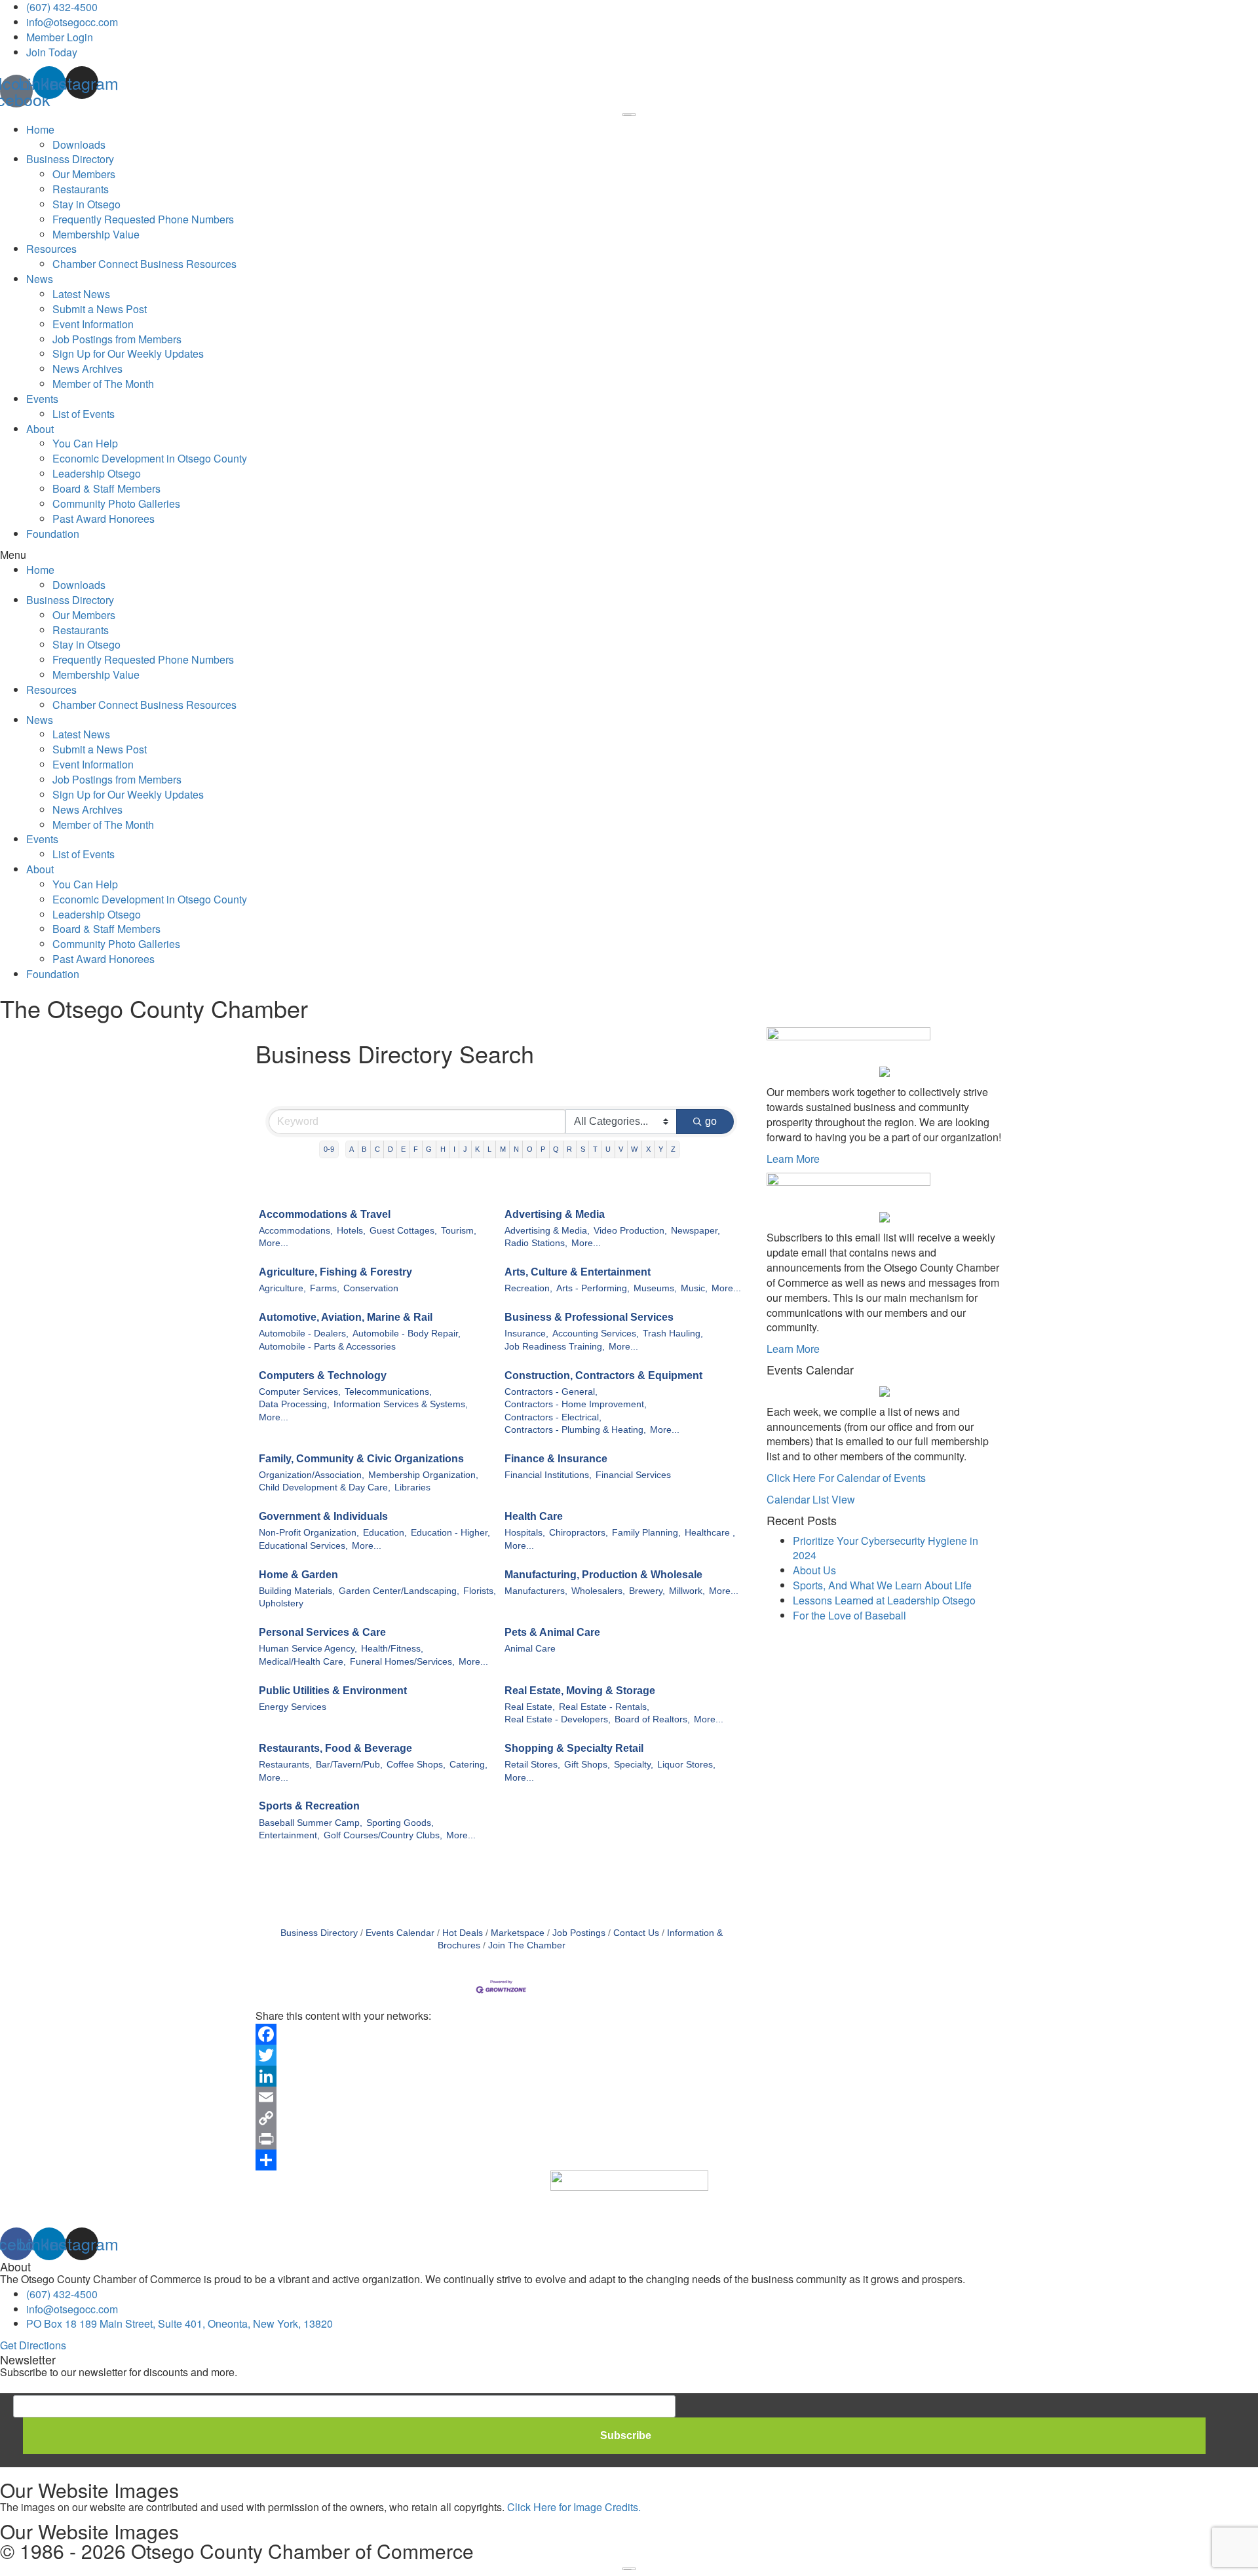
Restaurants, (285, 1765)
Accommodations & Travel (325, 1214)
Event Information (93, 324)
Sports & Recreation (309, 1806)
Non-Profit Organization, (309, 1533)
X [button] (648, 1149)
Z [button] (673, 1149)
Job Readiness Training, (555, 1347)
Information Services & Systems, (401, 1404)
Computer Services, (300, 1392)
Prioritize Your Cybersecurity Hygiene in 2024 (886, 1548)
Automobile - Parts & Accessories (327, 1347)
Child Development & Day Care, (325, 1487)
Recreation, (528, 1288)
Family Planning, (646, 1533)
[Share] (501, 2160)
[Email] (501, 2097)
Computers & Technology (323, 1375)
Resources (51, 249)
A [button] (352, 1149)
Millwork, (687, 1591)
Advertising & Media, (547, 1231)
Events (42, 399)
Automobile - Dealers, (304, 1334)
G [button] (429, 1149)
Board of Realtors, (652, 1719)
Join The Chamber (527, 1945)
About (40, 429)
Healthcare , (710, 1533)
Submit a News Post (100, 309)
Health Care (534, 1516)
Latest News (81, 294)
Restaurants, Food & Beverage (335, 1748)
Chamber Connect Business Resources (144, 264)
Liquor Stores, (686, 1765)
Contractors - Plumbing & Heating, (575, 1430)
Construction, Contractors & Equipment (603, 1375)
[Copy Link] (501, 2118)
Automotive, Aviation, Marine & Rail (346, 1317)
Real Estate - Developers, (558, 1719)
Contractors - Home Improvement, (576, 1404)
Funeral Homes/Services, (402, 1662)
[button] (629, 555)
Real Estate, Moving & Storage (580, 1691)
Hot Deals (463, 1933)
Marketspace (518, 1933)
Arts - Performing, (593, 1288)
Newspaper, (696, 1231)
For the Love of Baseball (849, 1615)
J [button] (465, 1149)
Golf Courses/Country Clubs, (383, 1835)
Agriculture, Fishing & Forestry (335, 1272)
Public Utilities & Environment (333, 1691)
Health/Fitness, (392, 1649)
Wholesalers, (598, 1591)
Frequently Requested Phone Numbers (143, 219)
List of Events (84, 414)
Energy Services (293, 1707)
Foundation (53, 534)
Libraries (412, 1487)
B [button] (364, 1149)
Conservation (371, 1288)
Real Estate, (530, 1707)
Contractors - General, (551, 1392)
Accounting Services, (596, 1334)
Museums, (655, 1288)
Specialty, (634, 1765)
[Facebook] (501, 2034)
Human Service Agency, (308, 1649)
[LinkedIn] (501, 2076)
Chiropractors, (579, 1533)
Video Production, (630, 1231)
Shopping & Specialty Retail (574, 1748)
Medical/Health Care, (302, 1662)
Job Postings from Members (117, 339)
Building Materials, (297, 1591)
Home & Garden (298, 1575)
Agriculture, (282, 1288)
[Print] (501, 2139)
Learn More (793, 1159)
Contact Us (636, 1933)
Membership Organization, (423, 1475)
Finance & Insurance (556, 1459)
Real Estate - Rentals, (604, 1707)
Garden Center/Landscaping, (399, 1591)
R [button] (569, 1149)
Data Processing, (294, 1404)
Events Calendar (400, 1933)
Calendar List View (811, 1499)
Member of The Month (103, 384)
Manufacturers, (536, 1591)
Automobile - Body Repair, (407, 1334)
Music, (694, 1288)
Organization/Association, (312, 1475)
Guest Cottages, (403, 1231)
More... (274, 1243)
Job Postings (579, 1933)
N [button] (516, 1149)
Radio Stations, (536, 1243)
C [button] (377, 1149)
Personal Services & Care (322, 1632)
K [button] (477, 1149)
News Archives (87, 369)
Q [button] (556, 1149)
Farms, (325, 1288)
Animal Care (530, 1649)
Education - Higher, (450, 1533)
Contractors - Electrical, (553, 1417)
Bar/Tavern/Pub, (349, 1765)
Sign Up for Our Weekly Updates (128, 353)
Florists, (480, 1591)
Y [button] (661, 1149)
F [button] (416, 1149)
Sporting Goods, (400, 1823)
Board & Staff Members (106, 488)
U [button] (608, 1149)
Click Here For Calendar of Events (846, 1478)
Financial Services (633, 1475)
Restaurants (81, 189)
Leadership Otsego (97, 473)
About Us (814, 1570)
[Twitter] (501, 2055)
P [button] (543, 1149)
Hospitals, (525, 1533)
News (40, 279)
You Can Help (85, 443)
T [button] (595, 1149)
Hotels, (351, 1231)
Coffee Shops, (416, 1765)
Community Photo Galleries (116, 503)
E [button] (403, 1149)
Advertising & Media (555, 1214)
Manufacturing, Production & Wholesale (603, 1575)
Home (40, 129)
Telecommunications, (388, 1392)
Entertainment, (289, 1835)
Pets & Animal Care (552, 1632)
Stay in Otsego (86, 204)
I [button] (454, 1149)
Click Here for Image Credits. (574, 2507)
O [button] (530, 1149)
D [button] (391, 1149)
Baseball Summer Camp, (311, 1823)
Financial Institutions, (548, 1475)
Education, (385, 1533)
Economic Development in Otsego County (150, 458)
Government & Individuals (323, 1516)
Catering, (468, 1765)
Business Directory (70, 159)
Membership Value (96, 234)
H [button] (443, 1149)
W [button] (634, 1149)
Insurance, (526, 1334)
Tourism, (459, 1231)
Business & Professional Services (589, 1317)
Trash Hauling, (673, 1334)
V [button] (621, 1149)
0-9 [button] (329, 1149)
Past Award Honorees (104, 519)
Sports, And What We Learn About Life (882, 1585)
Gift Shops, (587, 1765)
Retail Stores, (532, 1765)
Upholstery (281, 1603)
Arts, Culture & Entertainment (578, 1272)
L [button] (489, 1149)
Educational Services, (303, 1546)
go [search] (711, 1121)
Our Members (84, 174)
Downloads (79, 144)
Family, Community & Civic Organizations (361, 1459)
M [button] (503, 1149)
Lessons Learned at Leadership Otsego (884, 1600)
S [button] (583, 1149)
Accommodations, (296, 1231)
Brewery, (647, 1591)
